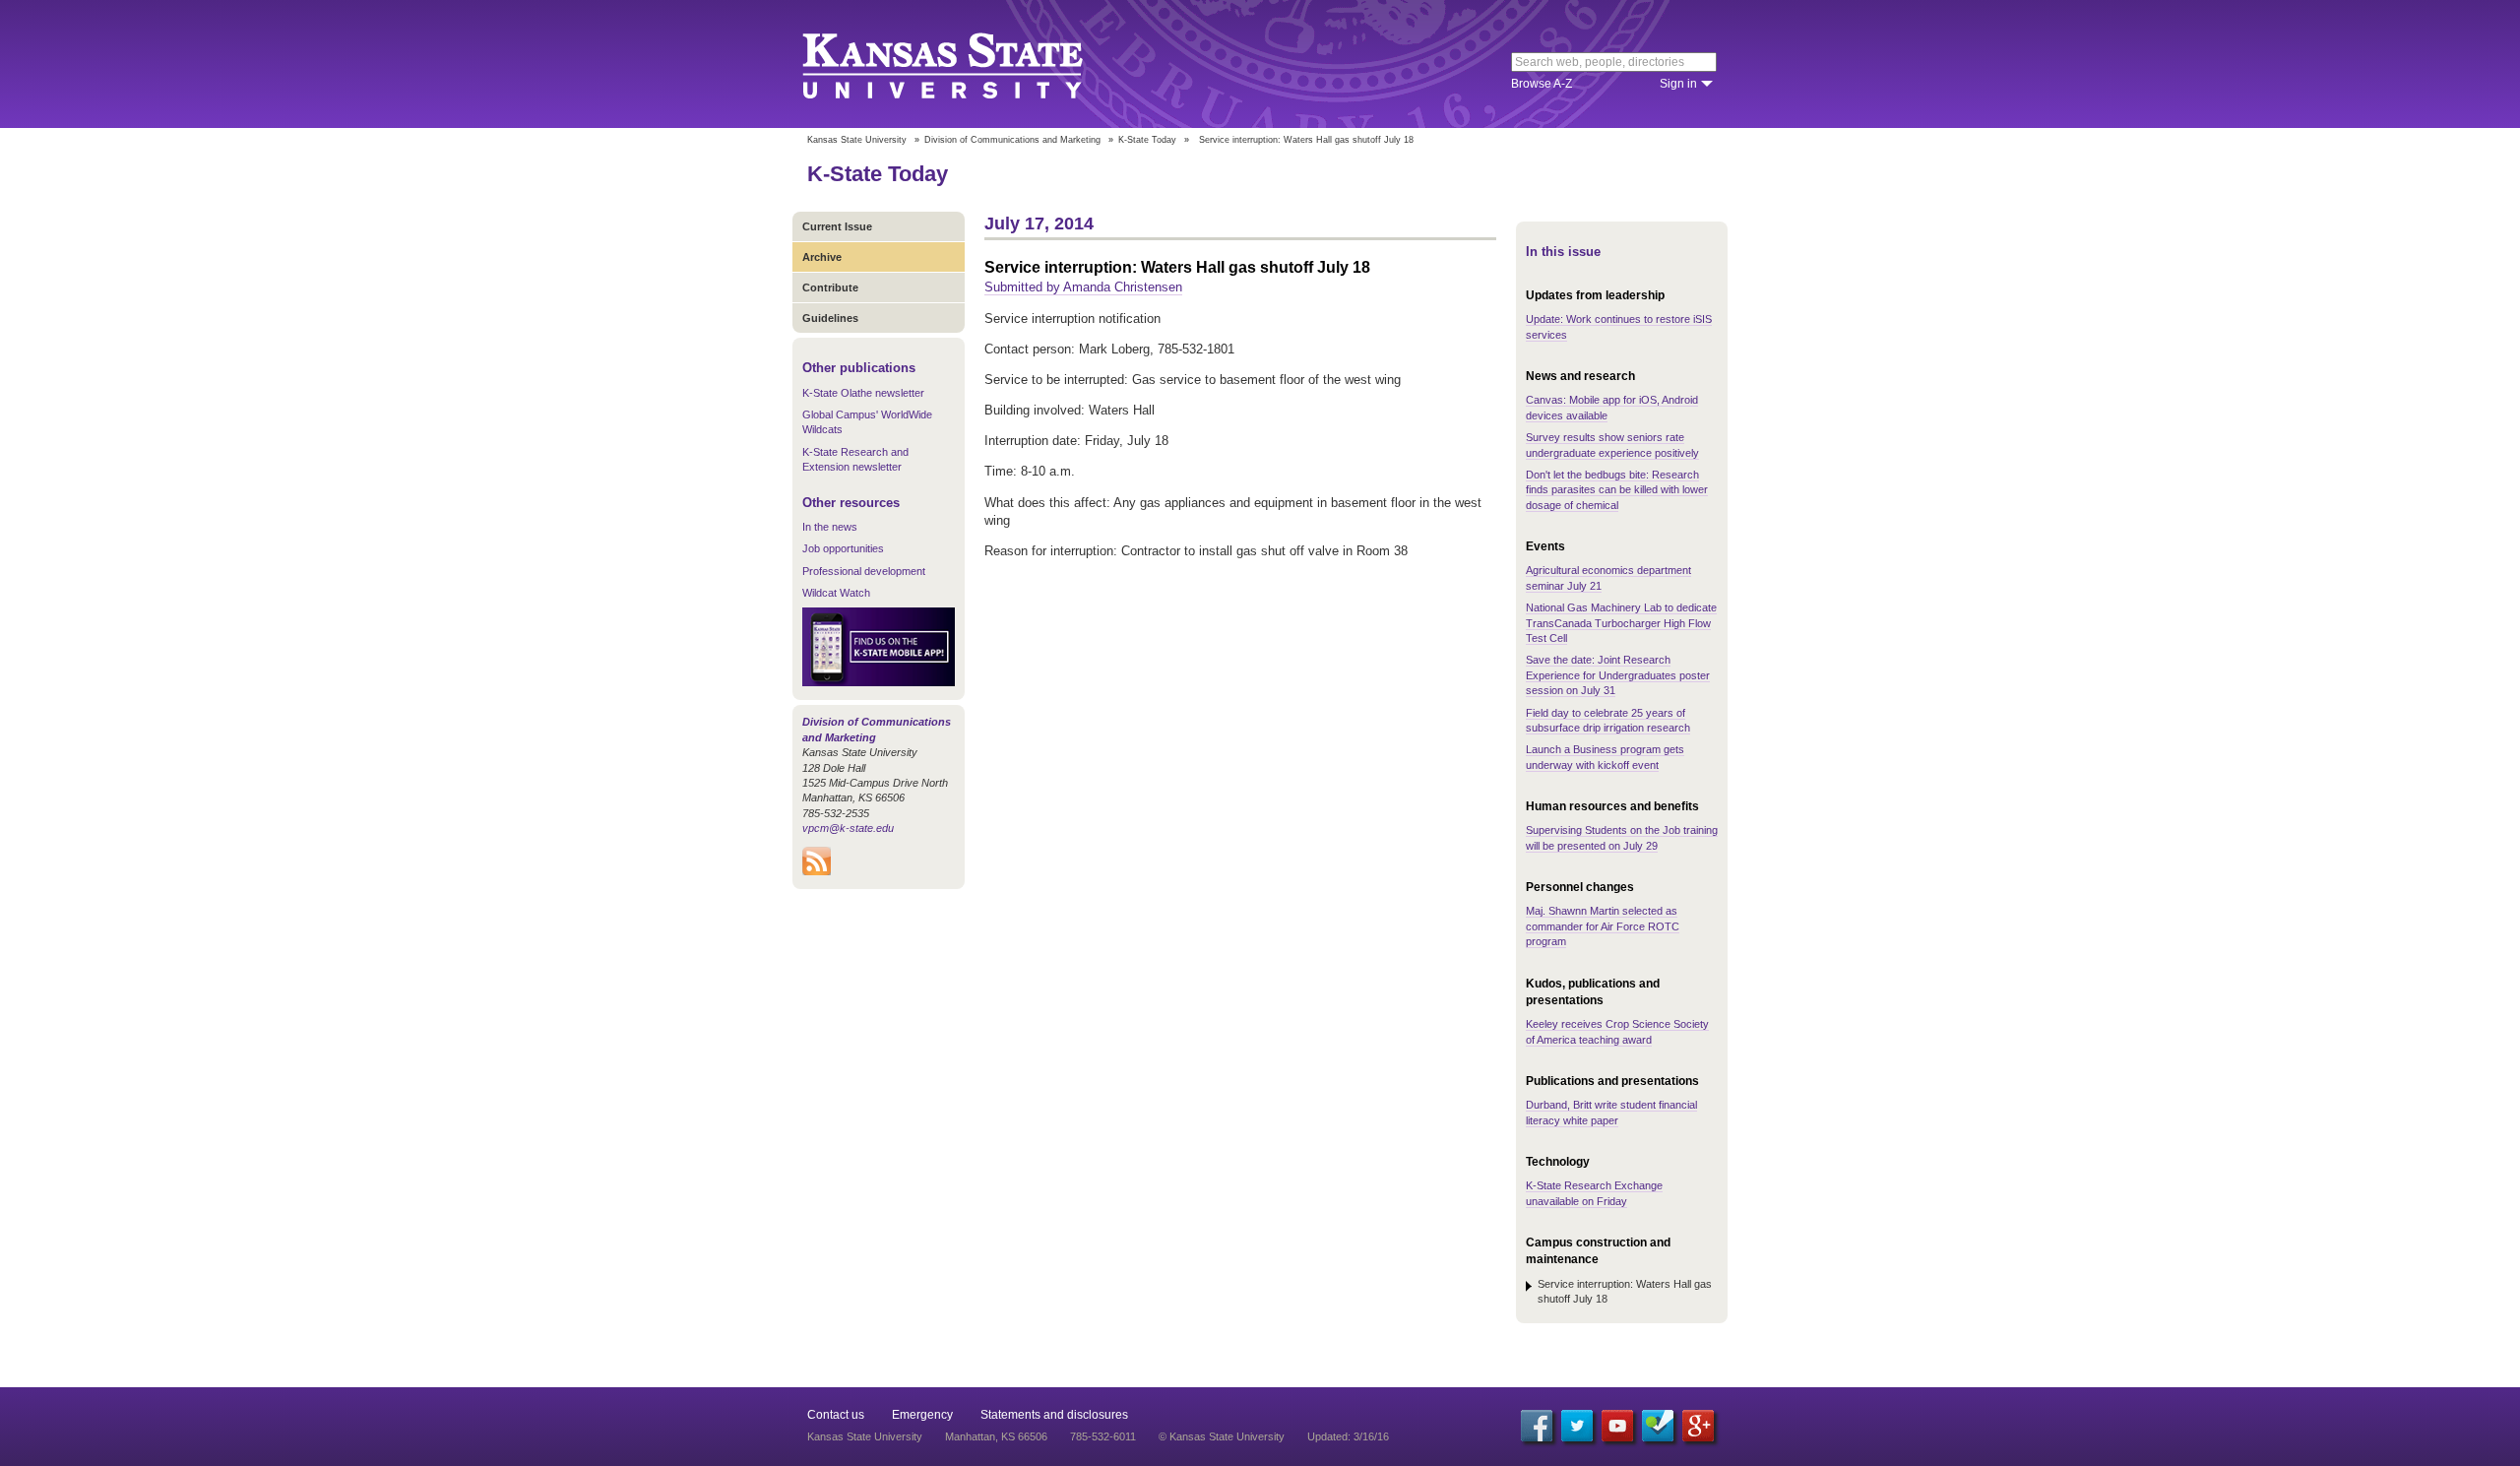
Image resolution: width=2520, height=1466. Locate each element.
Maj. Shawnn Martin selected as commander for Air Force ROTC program (1603, 926)
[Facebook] (1537, 1426)
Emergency (922, 1415)
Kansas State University (967, 64)
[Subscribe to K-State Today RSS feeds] (817, 871)
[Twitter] (1577, 1426)
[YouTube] (1617, 1426)
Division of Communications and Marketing (1012, 140)
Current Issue (837, 226)
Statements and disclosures (1054, 1415)
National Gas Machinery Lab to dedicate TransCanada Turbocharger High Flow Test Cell (1621, 623)
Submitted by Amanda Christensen (1083, 287)
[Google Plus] (1698, 1426)
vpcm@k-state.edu (848, 828)
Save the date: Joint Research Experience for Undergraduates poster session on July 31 (1618, 675)
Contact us (836, 1415)
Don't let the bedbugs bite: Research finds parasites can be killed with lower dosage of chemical (1617, 490)
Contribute (830, 287)
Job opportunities (843, 548)
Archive (822, 257)
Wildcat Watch (836, 593)
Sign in (1678, 84)
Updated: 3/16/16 (1348, 1436)
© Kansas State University (1222, 1436)
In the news (830, 527)
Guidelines (830, 318)
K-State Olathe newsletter (863, 393)
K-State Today (1147, 140)
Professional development (864, 571)
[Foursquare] (1658, 1426)
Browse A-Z (1542, 84)
